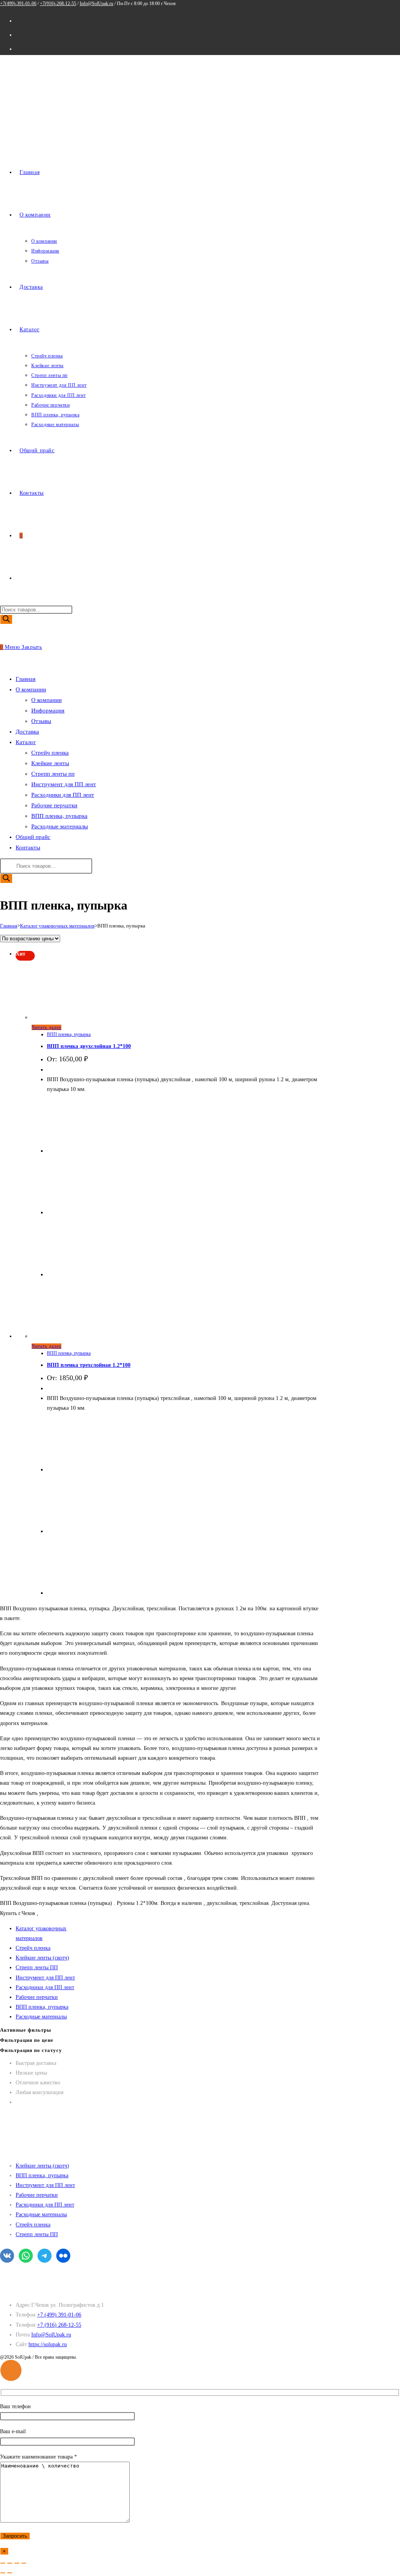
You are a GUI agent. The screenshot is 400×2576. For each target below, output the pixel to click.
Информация (48, 711)
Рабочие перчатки (54, 805)
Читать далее (46, 1027)
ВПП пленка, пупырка (59, 816)
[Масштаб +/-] (3, 2563)
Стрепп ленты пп (53, 774)
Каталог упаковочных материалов (57, 926)
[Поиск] (6, 619)
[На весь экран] (10, 2563)
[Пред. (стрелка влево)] (3, 2573)
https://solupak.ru (48, 2344)
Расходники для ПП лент (63, 795)
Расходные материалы (60, 826)
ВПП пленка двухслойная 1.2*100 (89, 1046)
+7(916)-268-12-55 (58, 4)
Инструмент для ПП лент (64, 784)
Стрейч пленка (50, 753)
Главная (9, 926)
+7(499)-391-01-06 (18, 4)
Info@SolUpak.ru (96, 4)
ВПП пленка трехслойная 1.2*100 (89, 1365)
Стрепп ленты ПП (37, 1968)
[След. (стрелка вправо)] (10, 2573)
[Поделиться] (17, 2563)
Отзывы (41, 721)
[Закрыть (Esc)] (24, 2563)
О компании (46, 700)
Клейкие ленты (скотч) (42, 1958)
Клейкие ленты (50, 763)
